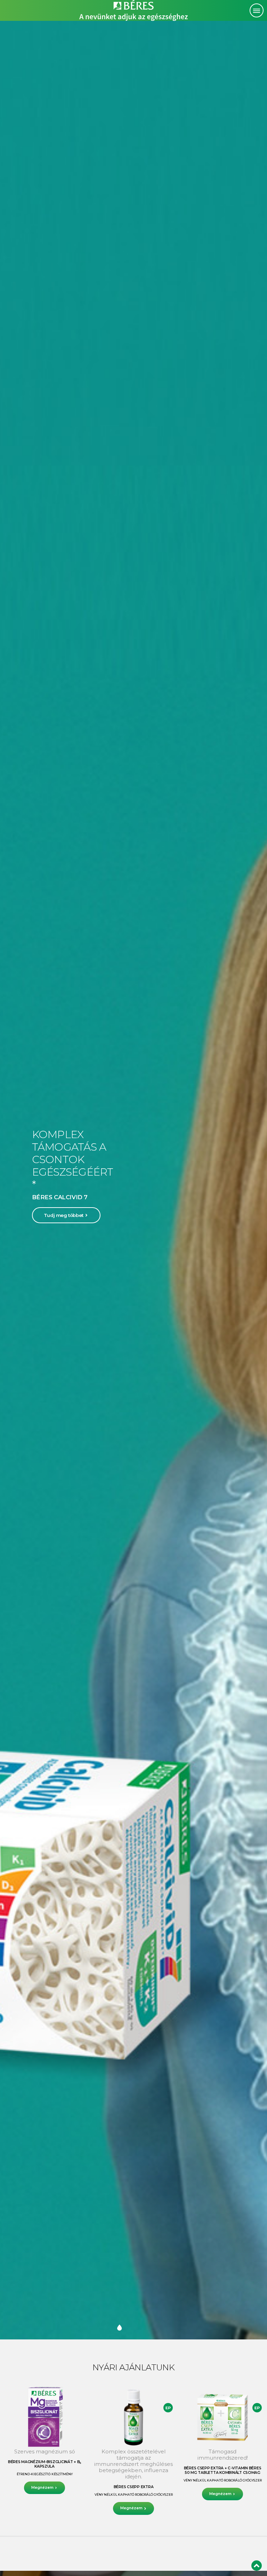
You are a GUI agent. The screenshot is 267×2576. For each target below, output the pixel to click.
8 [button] (154, 2328)
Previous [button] (17, 1180)
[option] (133, 1180)
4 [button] (127, 2328)
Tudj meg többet (64, 1215)
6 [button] (140, 2328)
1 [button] (106, 2328)
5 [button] (133, 2328)
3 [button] (120, 2328)
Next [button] (250, 1180)
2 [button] (113, 2328)
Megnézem (42, 2488)
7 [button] (147, 2328)
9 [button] (161, 2328)
